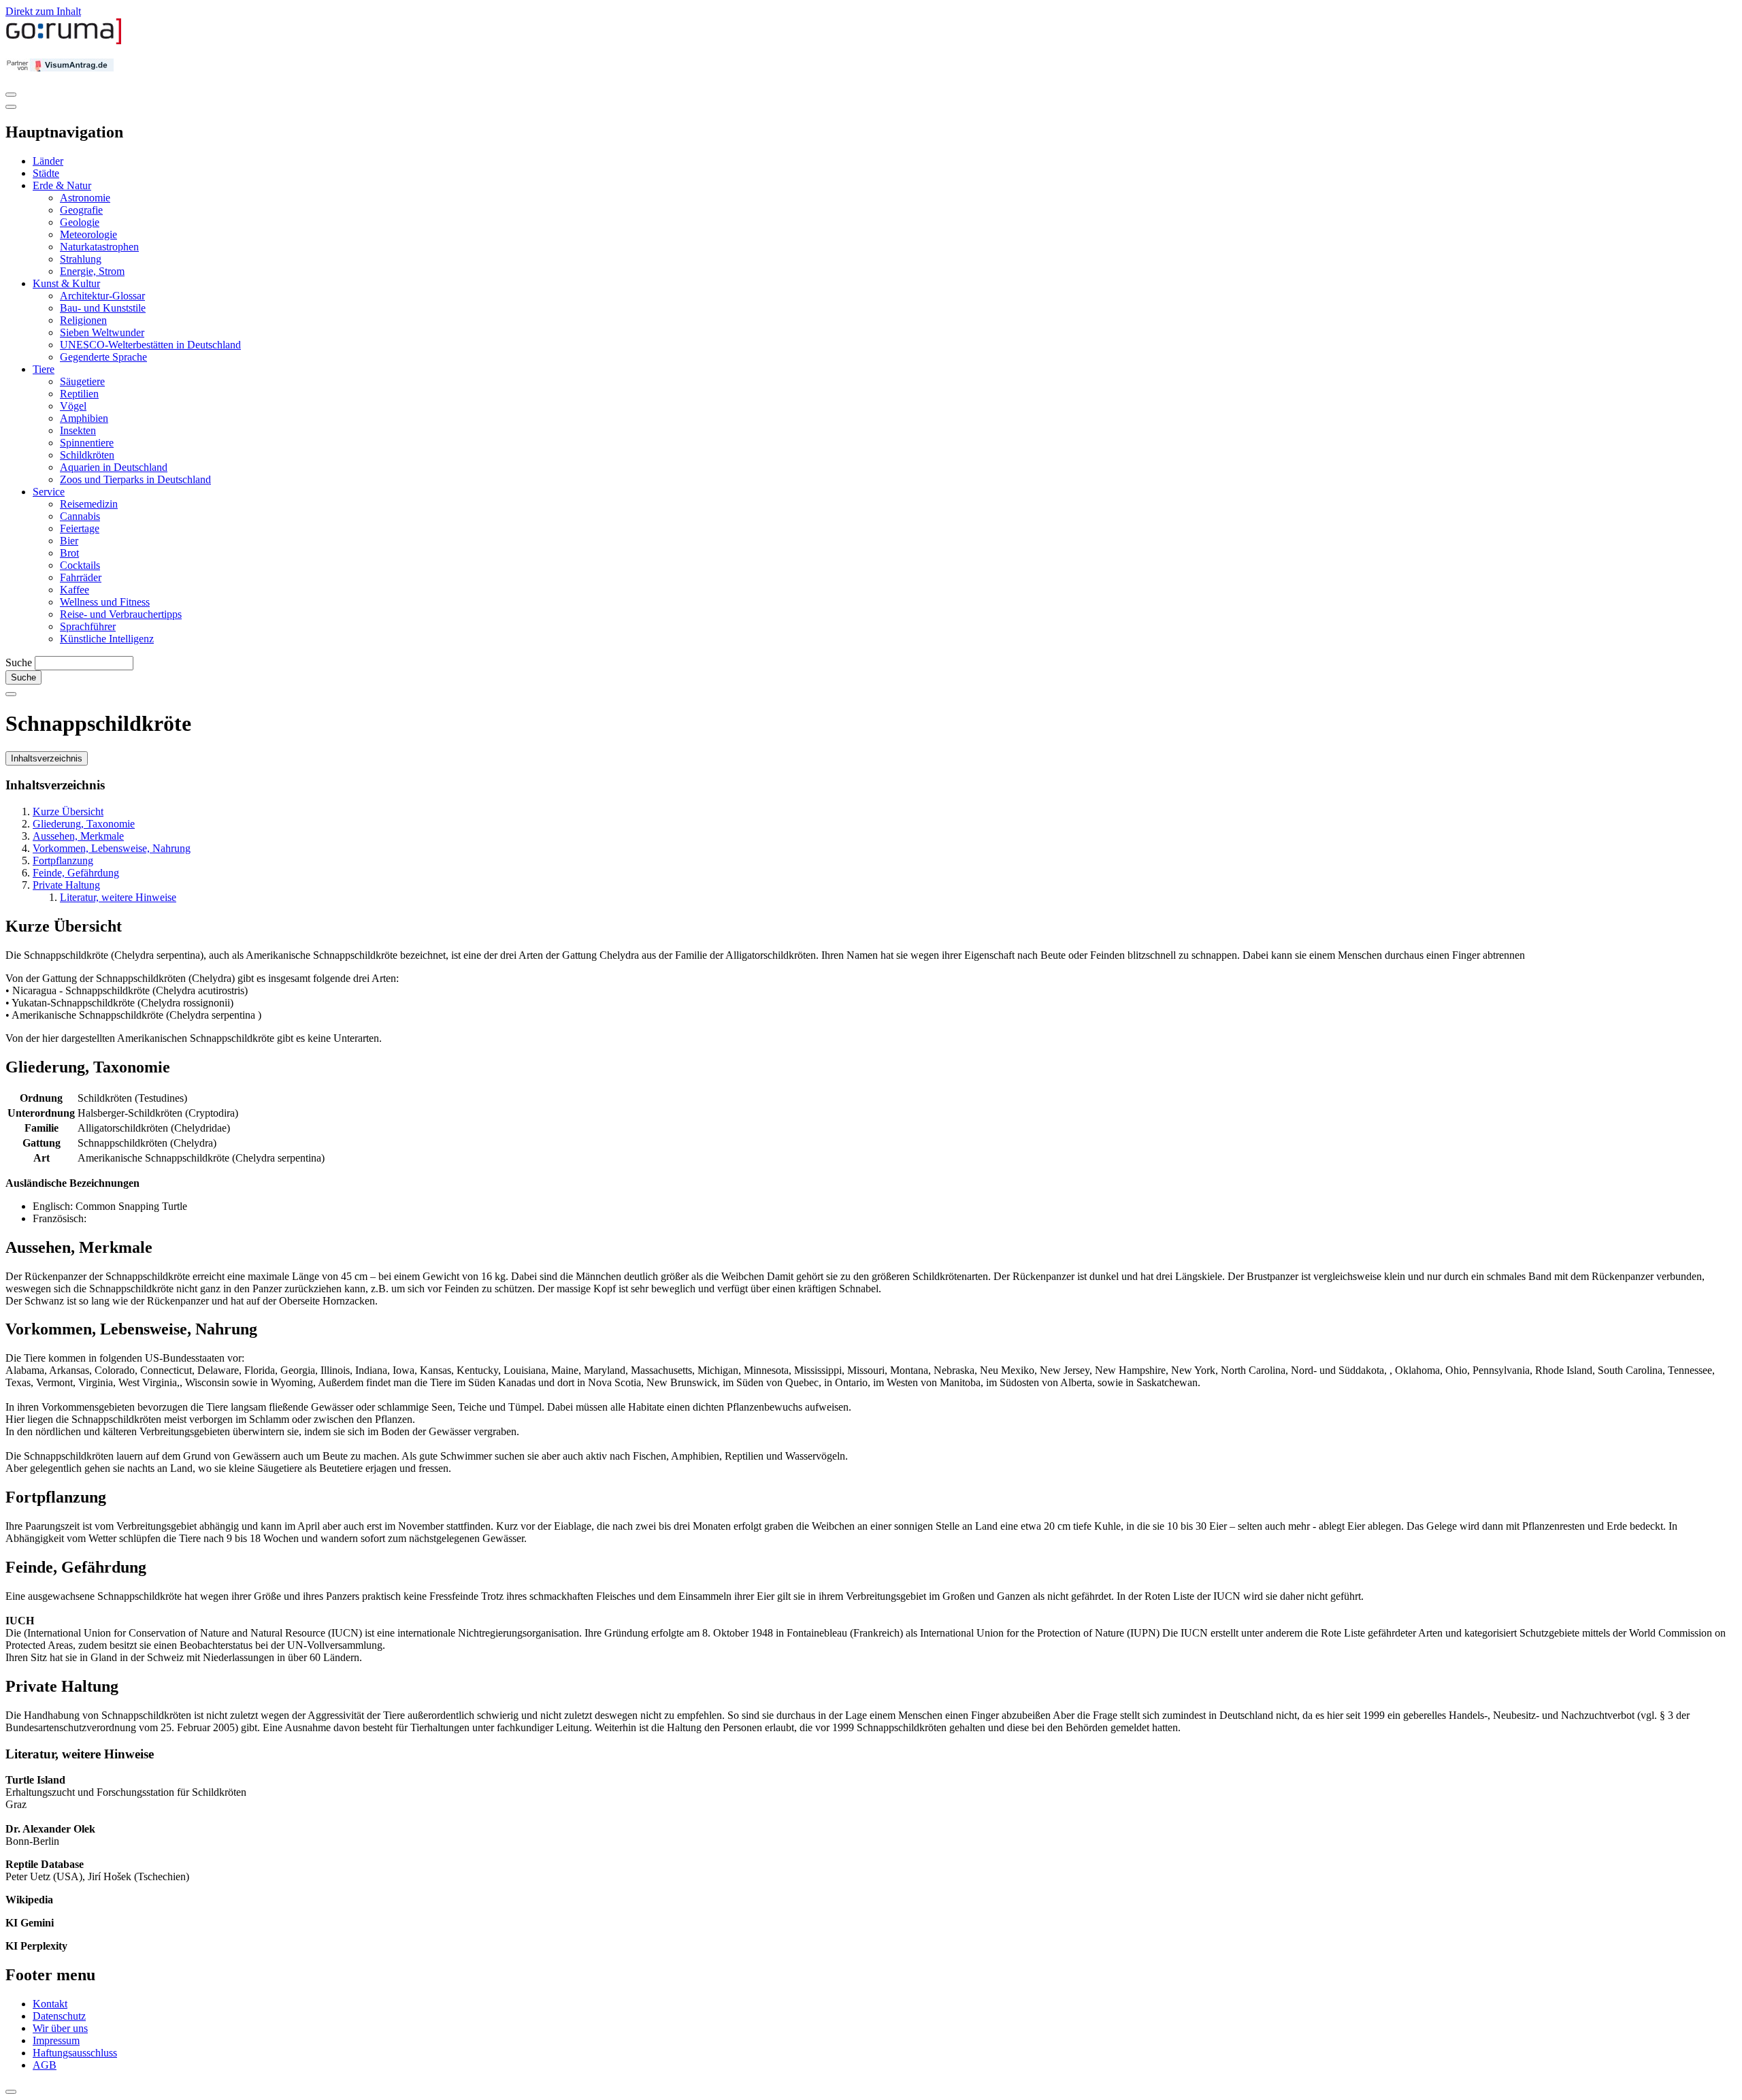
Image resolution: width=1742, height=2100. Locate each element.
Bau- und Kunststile (103, 308)
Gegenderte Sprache (103, 357)
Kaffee (75, 590)
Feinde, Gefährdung (76, 873)
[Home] (64, 41)
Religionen (83, 320)
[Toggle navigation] (11, 95)
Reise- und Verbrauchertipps (121, 614)
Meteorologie (88, 234)
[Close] (11, 107)
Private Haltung (66, 885)
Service (49, 492)
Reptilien (79, 394)
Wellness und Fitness (105, 602)
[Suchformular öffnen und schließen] (11, 694)
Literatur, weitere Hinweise (118, 897)
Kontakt (50, 2004)
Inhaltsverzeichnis (47, 758)
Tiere (44, 369)
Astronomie (85, 198)
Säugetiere (82, 381)
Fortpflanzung (63, 860)
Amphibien (84, 418)
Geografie (81, 210)
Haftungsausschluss (75, 2053)
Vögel (73, 406)
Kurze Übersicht (68, 811)
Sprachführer (88, 626)
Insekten (78, 430)
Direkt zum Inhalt (43, 11)
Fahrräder (81, 577)
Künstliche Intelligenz (107, 639)
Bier (69, 541)
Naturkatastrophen (99, 247)
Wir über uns (60, 2028)
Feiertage (80, 528)
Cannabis (80, 516)
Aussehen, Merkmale (78, 836)
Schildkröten (87, 455)
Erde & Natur (62, 185)
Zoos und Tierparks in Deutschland (135, 479)
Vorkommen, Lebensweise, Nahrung (112, 848)
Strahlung (81, 259)
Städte (46, 173)
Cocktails (80, 565)
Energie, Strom (92, 271)
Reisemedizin (89, 504)
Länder (48, 161)
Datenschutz (59, 2016)
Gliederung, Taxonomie (84, 824)
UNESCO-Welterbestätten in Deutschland (150, 345)
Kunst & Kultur (66, 283)
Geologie (80, 222)
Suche (19, 662)
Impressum (56, 2040)
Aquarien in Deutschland (114, 467)
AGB (45, 2065)
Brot (69, 553)
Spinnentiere (87, 443)
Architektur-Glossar (102, 296)
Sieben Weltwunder (102, 332)
